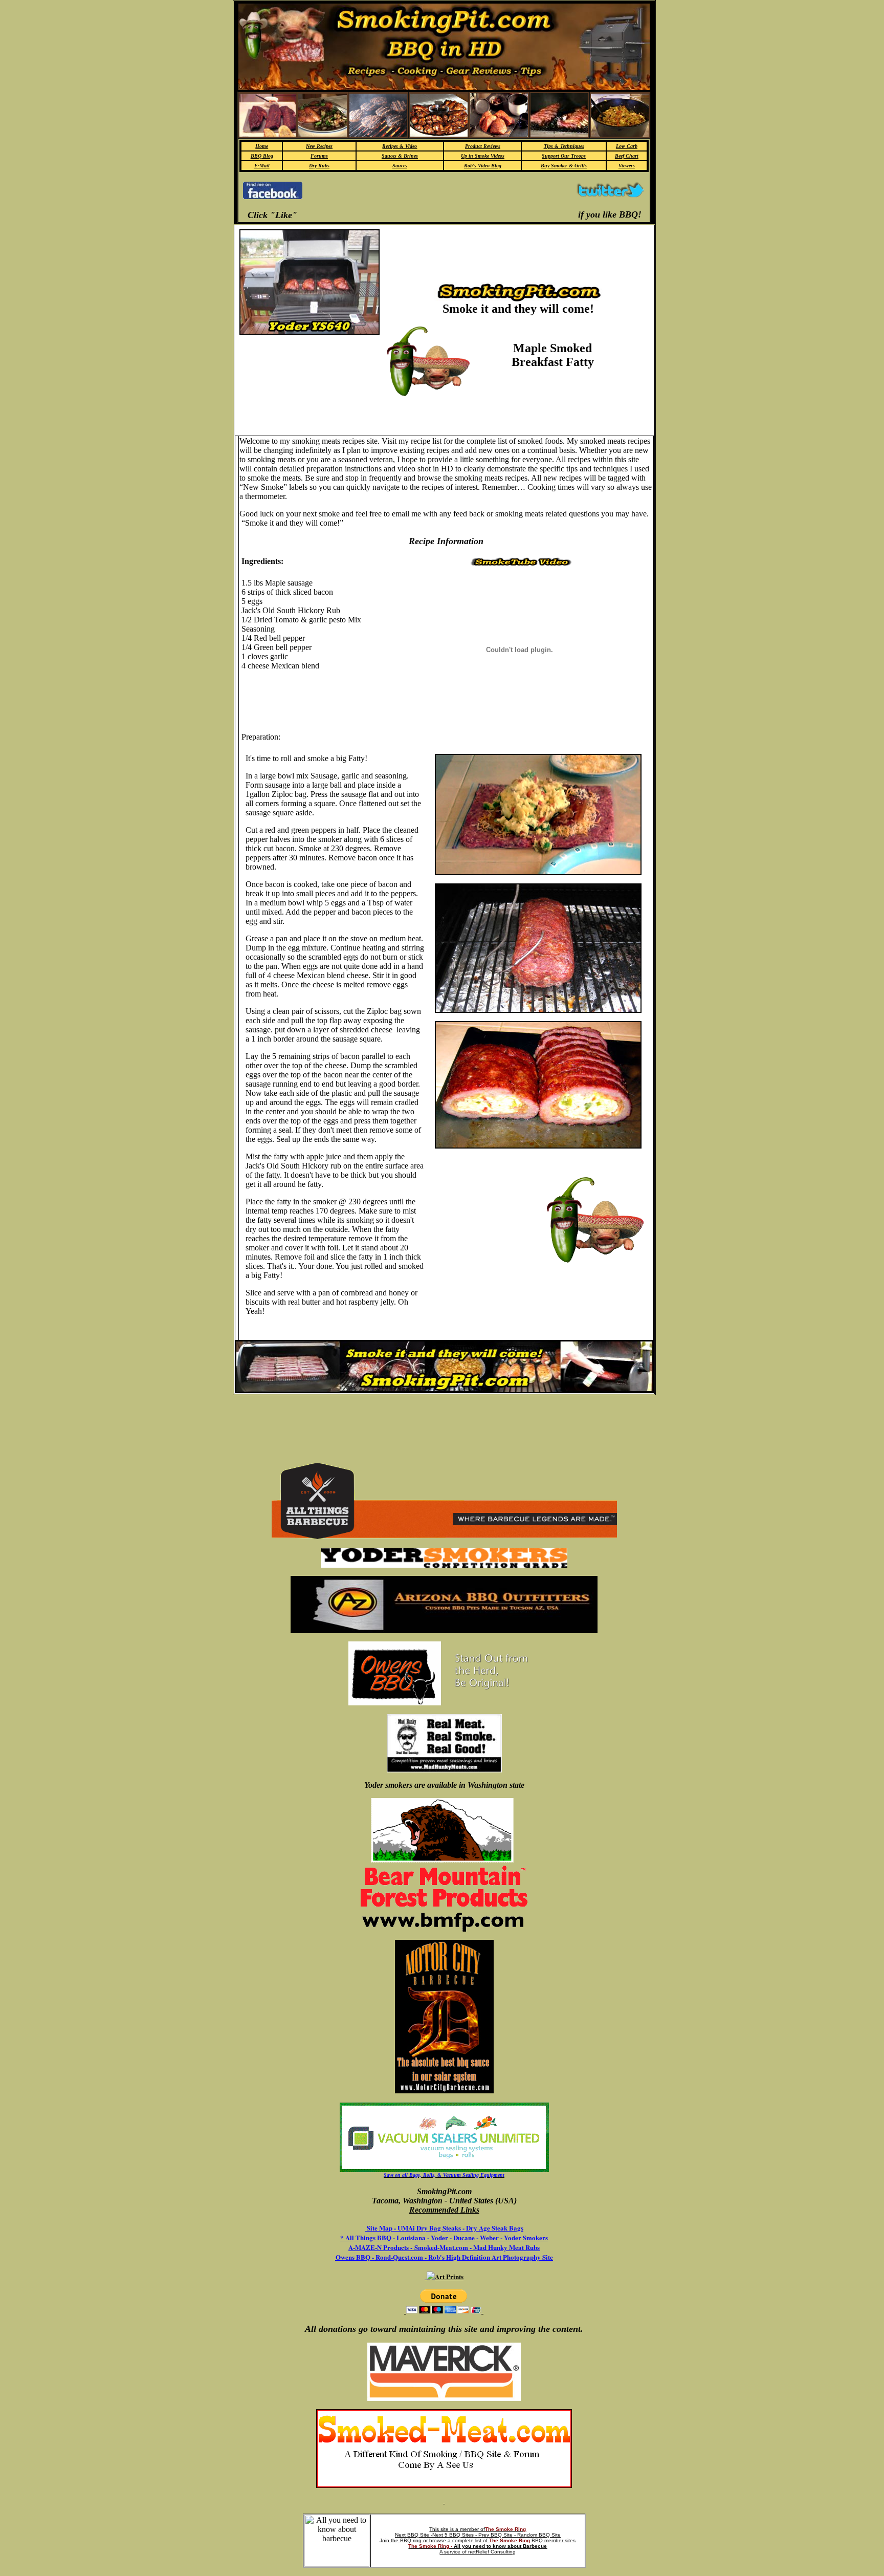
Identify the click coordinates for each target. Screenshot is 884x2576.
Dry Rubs (319, 166)
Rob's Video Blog (483, 166)
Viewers (627, 166)
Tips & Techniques (564, 146)
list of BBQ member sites (525, 2540)
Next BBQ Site (412, 2535)
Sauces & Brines (400, 156)
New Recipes (319, 146)
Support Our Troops (564, 156)
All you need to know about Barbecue (500, 2546)
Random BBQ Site (539, 2535)
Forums (319, 156)
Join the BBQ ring (401, 2540)
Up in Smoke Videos (483, 156)
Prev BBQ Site (495, 2535)
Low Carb (627, 146)
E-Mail (262, 166)
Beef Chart (627, 156)
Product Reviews (483, 146)
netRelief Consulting (492, 2552)
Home (262, 146)
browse (438, 2540)
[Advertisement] (440, 196)
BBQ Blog (262, 156)
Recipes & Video (400, 146)
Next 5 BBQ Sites (453, 2535)
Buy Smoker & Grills (564, 166)
